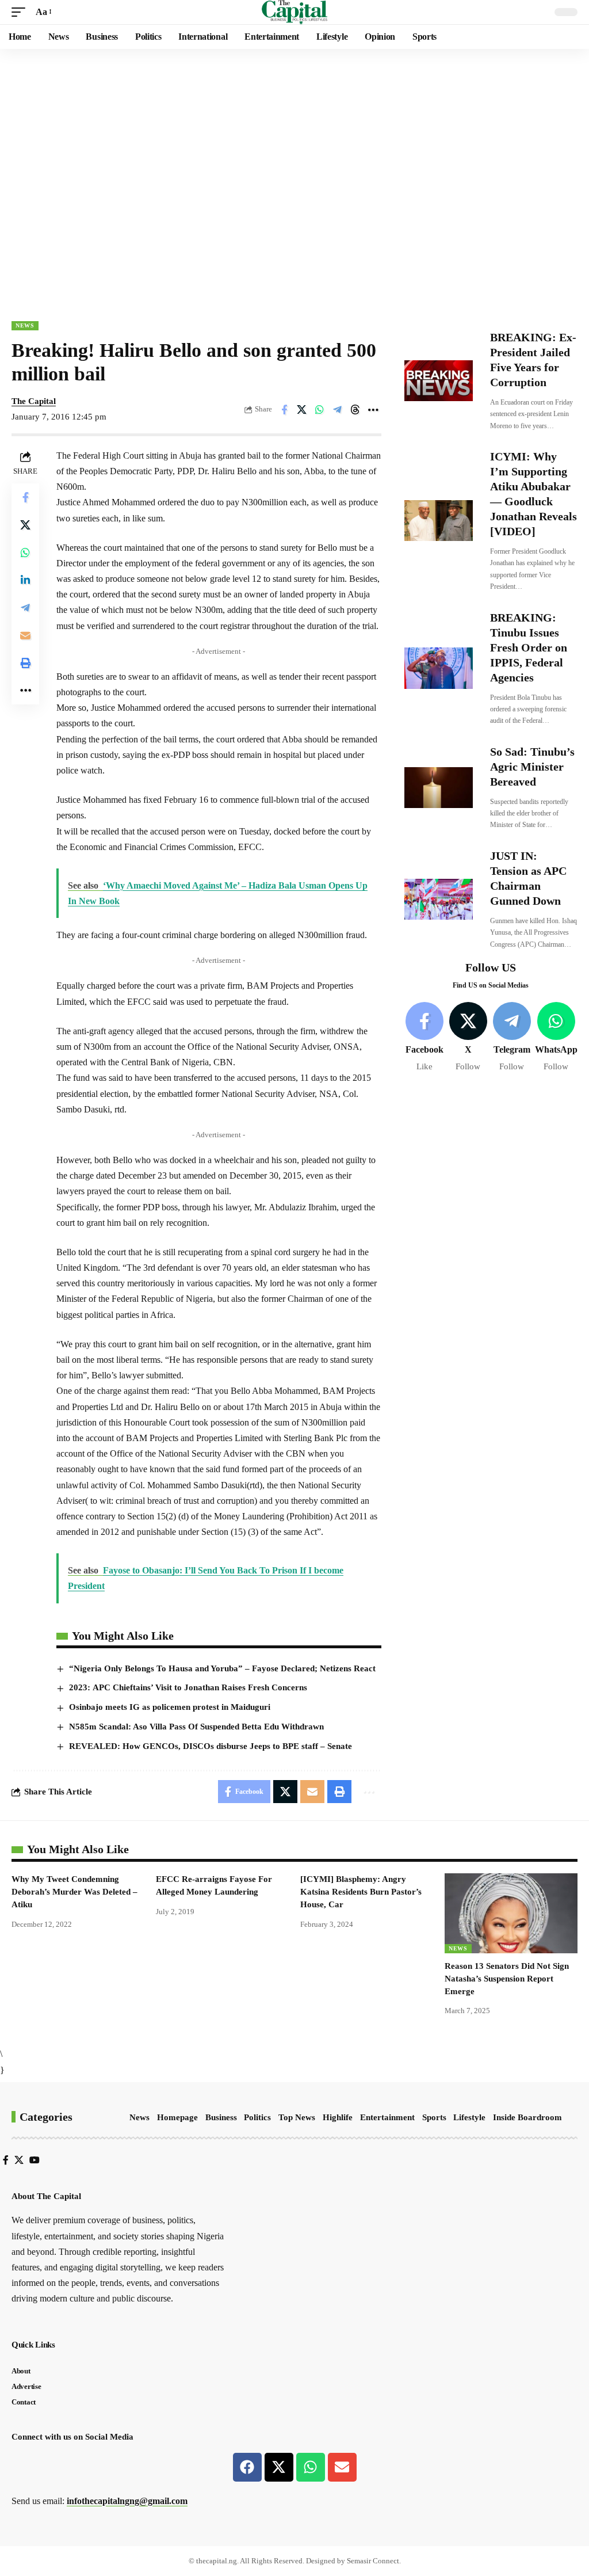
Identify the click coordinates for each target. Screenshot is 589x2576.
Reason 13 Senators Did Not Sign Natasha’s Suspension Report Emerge (507, 1979)
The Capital (34, 401)
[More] (373, 410)
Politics (257, 2117)
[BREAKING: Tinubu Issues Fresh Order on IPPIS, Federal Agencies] (439, 668)
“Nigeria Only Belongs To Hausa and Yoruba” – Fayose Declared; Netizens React (222, 1668)
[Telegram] (512, 1037)
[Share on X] (302, 410)
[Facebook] (425, 1037)
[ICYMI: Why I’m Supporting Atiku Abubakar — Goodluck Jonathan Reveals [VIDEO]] (439, 521)
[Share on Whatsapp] (320, 410)
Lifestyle (469, 2117)
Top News (297, 2117)
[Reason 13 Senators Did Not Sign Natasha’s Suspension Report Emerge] (511, 1913)
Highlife (338, 2117)
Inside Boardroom (527, 2117)
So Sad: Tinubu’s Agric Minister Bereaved (532, 767)
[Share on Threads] (355, 410)
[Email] (25, 635)
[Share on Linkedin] (25, 580)
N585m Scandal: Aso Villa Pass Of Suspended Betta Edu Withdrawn (196, 1727)
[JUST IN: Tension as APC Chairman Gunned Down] (439, 899)
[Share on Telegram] (338, 410)
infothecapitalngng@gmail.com (127, 2501)
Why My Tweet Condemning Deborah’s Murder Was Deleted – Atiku (74, 1892)
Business (221, 2117)
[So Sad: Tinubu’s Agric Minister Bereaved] (439, 788)
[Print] (25, 663)
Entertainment (387, 2117)
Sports (434, 2117)
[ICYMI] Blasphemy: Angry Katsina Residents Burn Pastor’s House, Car (361, 1892)
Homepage (177, 2117)
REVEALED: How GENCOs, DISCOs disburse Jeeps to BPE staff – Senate (211, 1746)
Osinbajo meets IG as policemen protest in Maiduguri (170, 1707)
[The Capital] (295, 12)
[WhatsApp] (556, 1037)
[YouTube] (35, 2160)
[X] (468, 1037)
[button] (21, 12)
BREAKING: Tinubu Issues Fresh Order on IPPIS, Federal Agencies (529, 647)
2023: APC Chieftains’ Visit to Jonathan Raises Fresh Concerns (188, 1687)
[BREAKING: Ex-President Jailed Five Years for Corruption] (439, 381)
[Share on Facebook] (284, 410)
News (25, 325)
